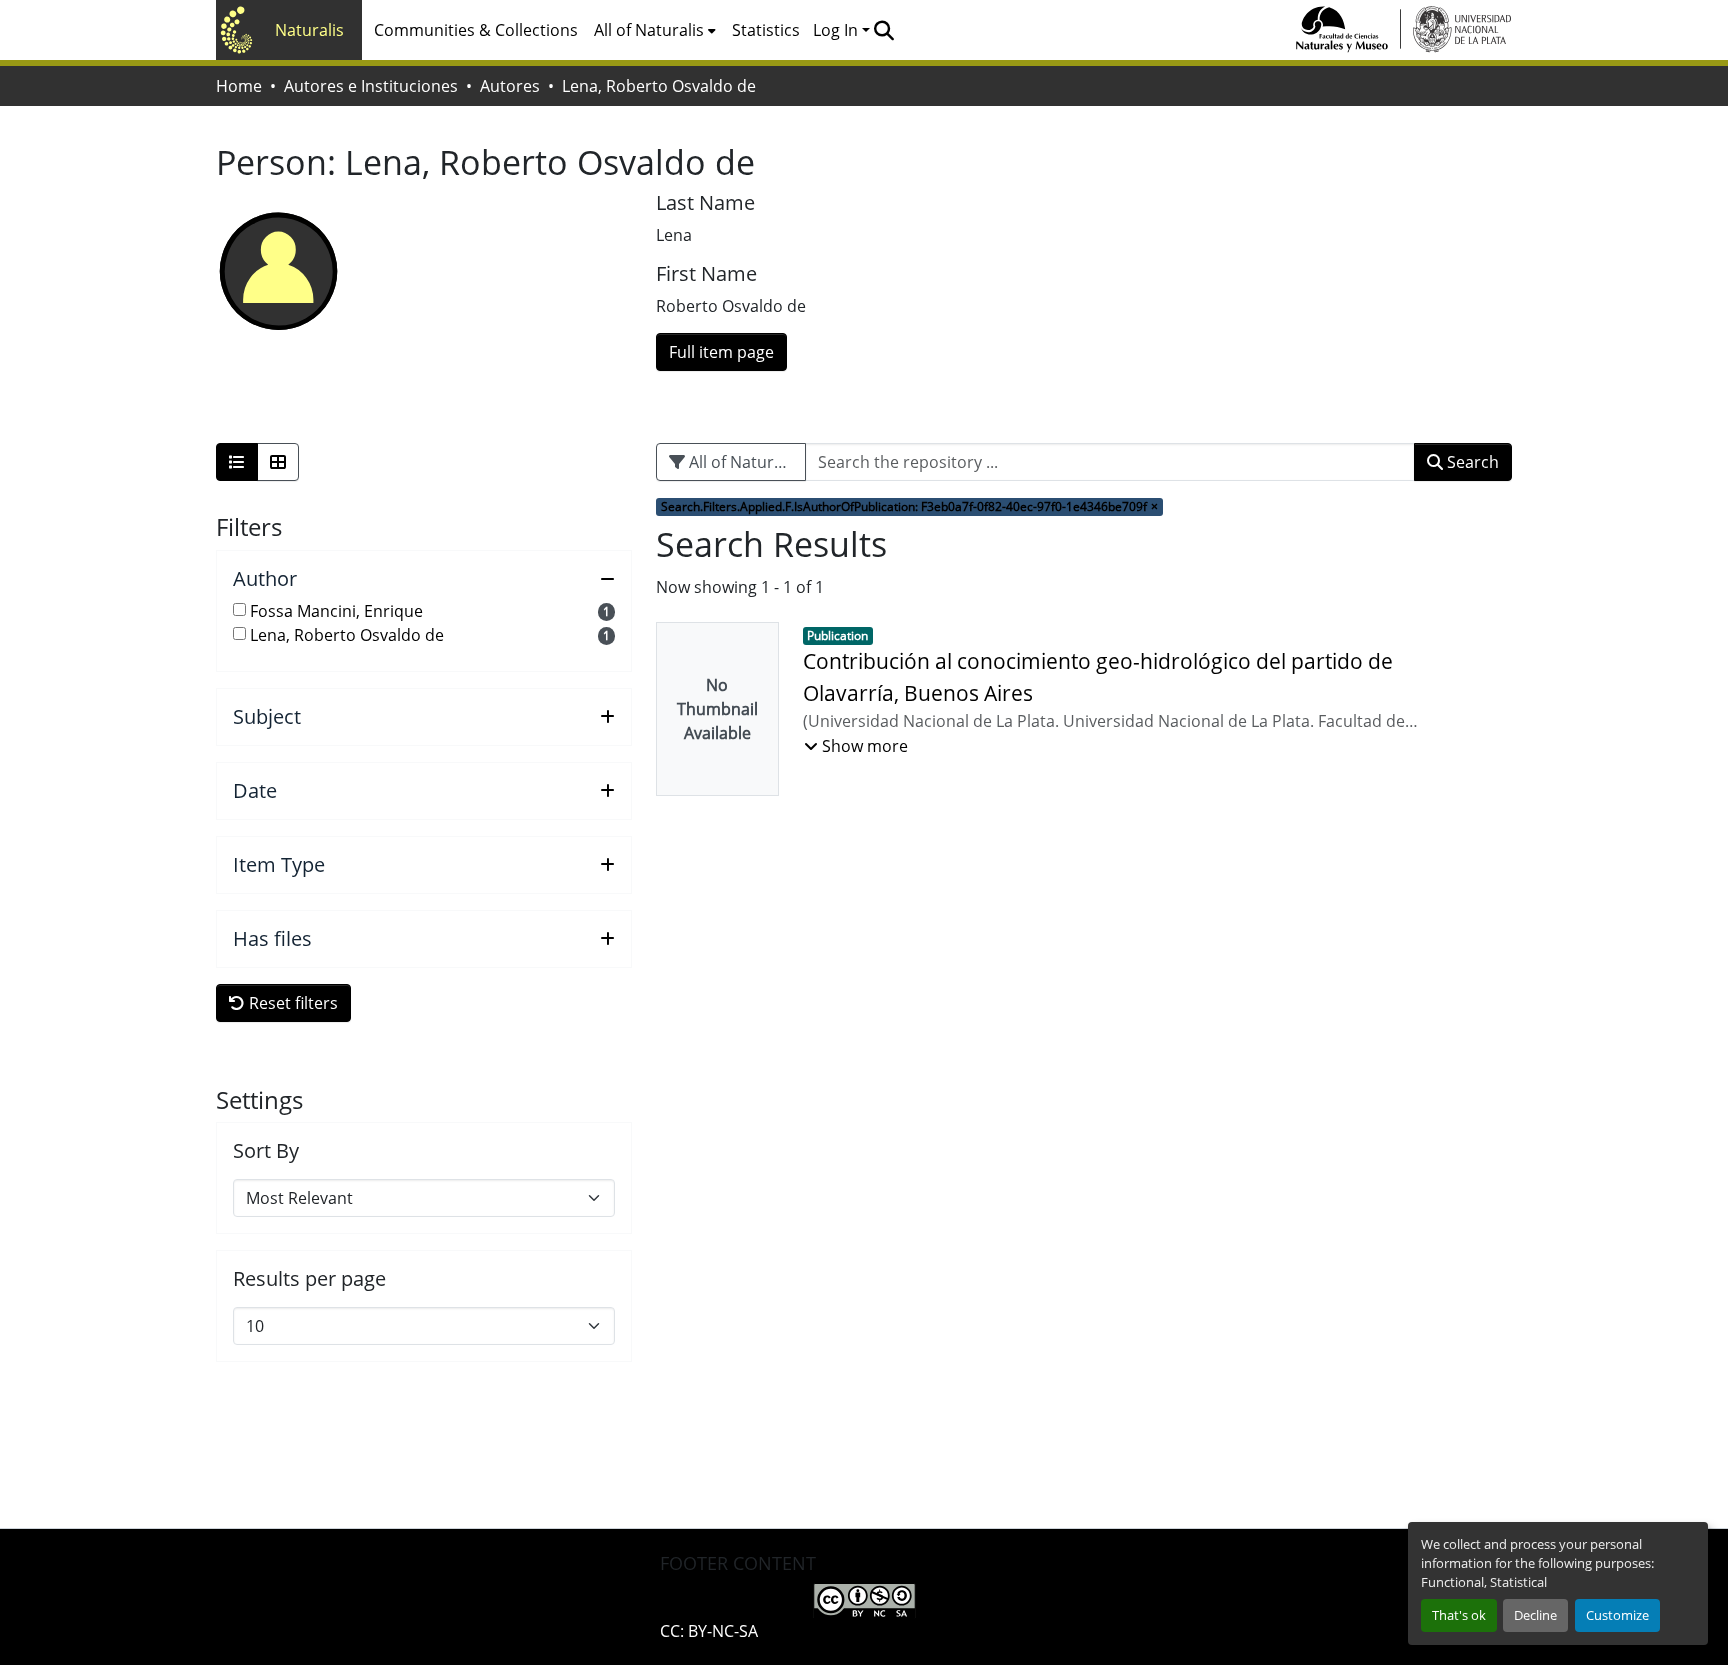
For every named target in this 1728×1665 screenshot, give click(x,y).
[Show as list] (237, 462)
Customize (1617, 1615)
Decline (1535, 1615)
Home (239, 86)
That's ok (1459, 1615)
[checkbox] (239, 609)
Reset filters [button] (291, 1003)
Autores (510, 86)
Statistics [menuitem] (766, 30)
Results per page (309, 1279)
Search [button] (1471, 462)
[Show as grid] (278, 462)
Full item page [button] (721, 352)
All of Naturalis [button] (649, 30)
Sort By (266, 1151)
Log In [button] (837, 30)
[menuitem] (655, 30)
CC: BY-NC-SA (709, 1631)
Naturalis (309, 30)
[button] (883, 30)
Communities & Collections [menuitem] (476, 30)
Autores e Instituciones (371, 86)
